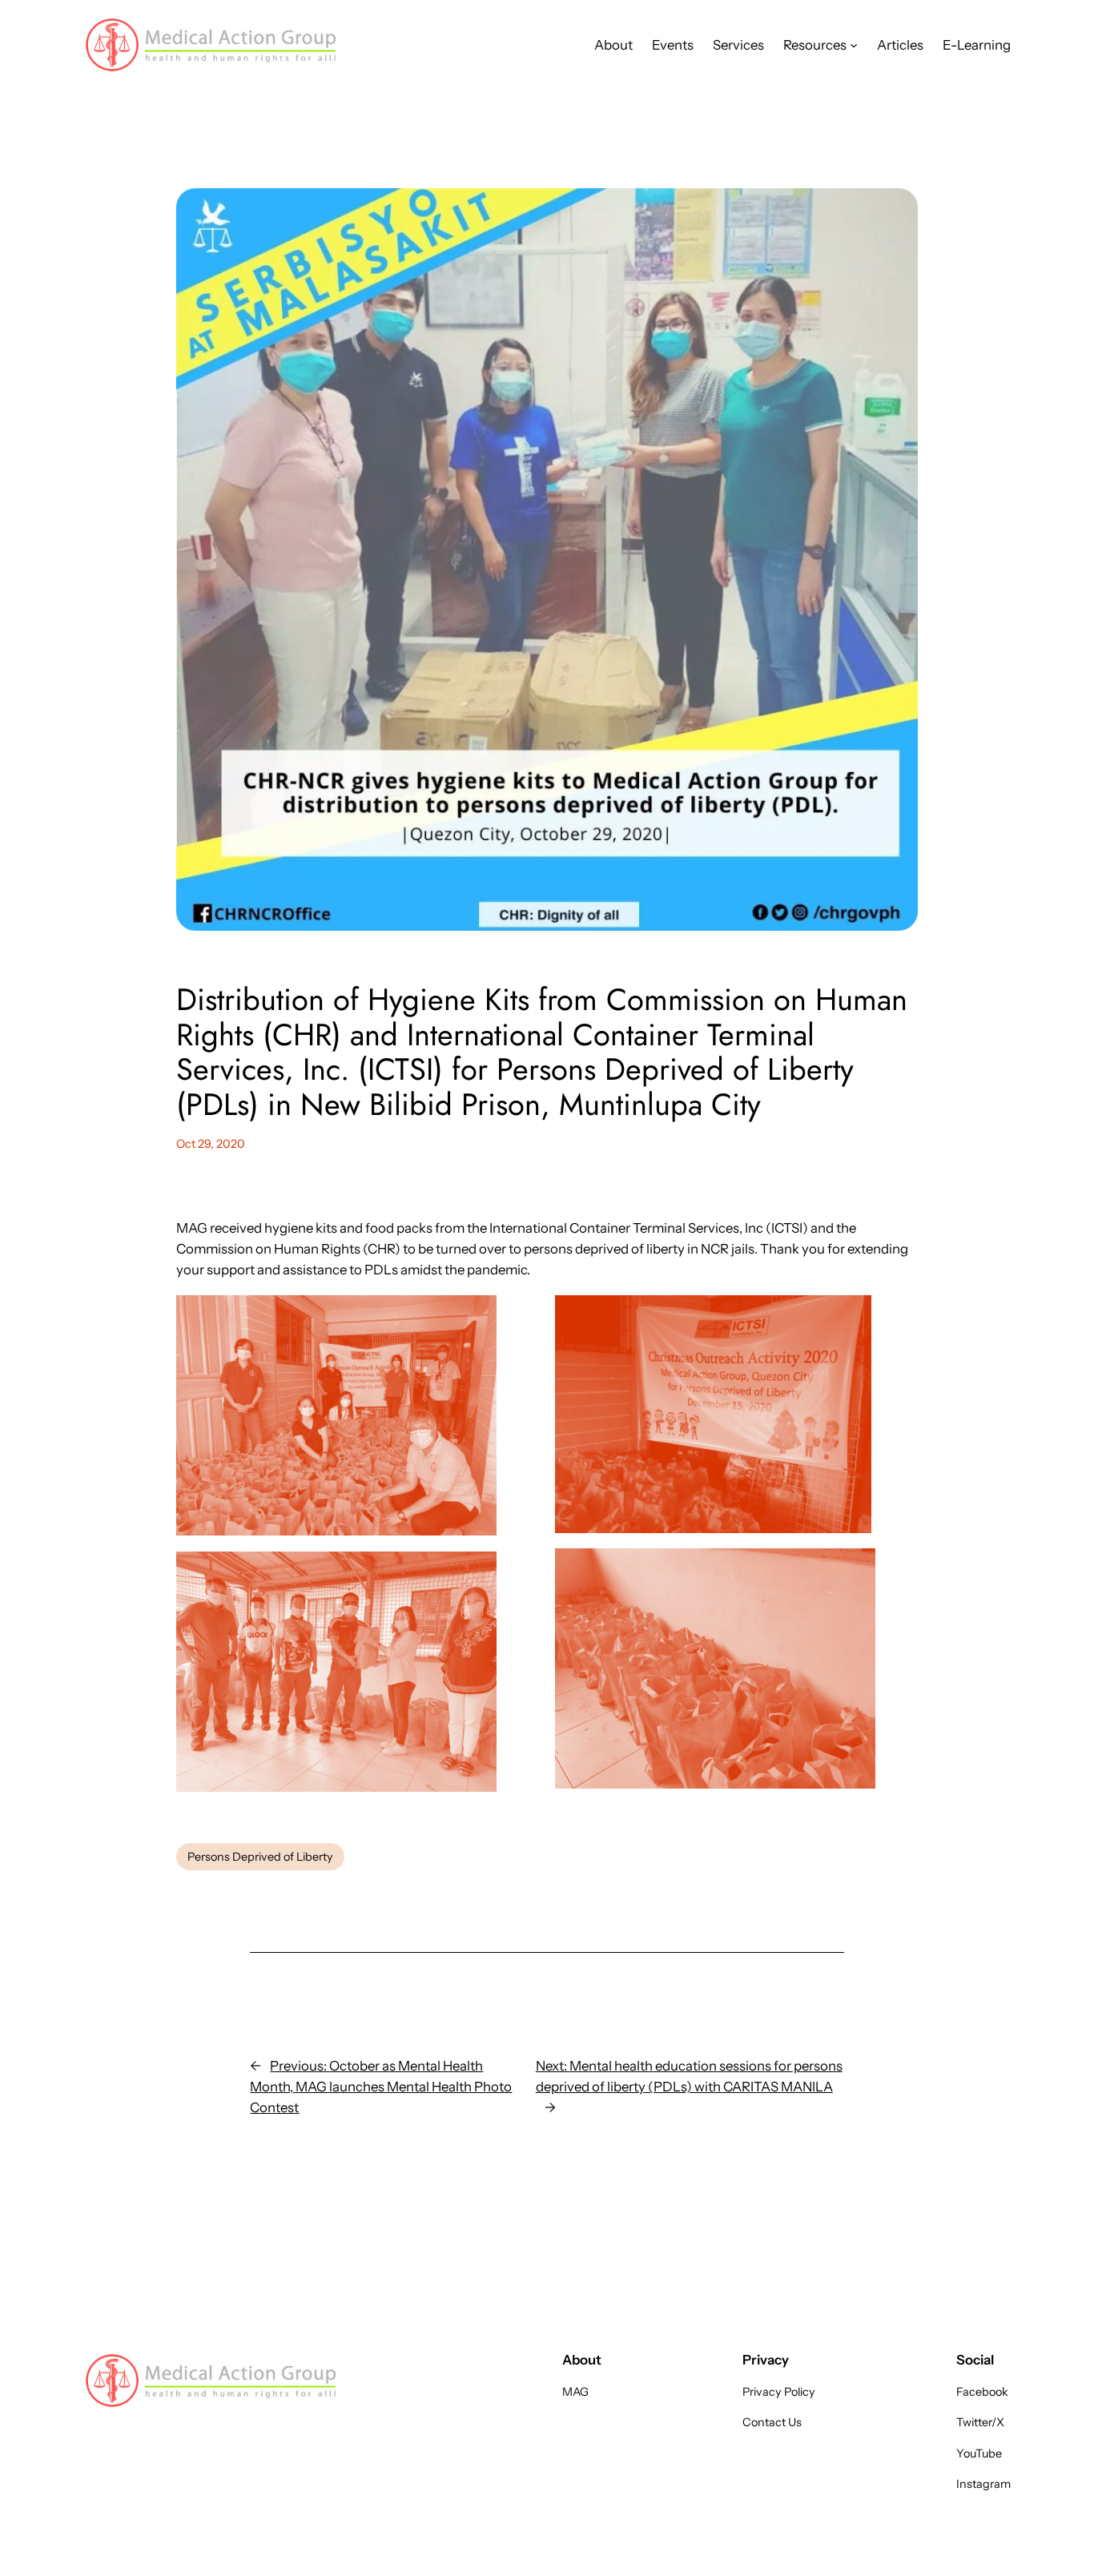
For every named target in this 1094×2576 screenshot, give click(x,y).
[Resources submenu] (854, 45)
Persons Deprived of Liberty (260, 1857)
